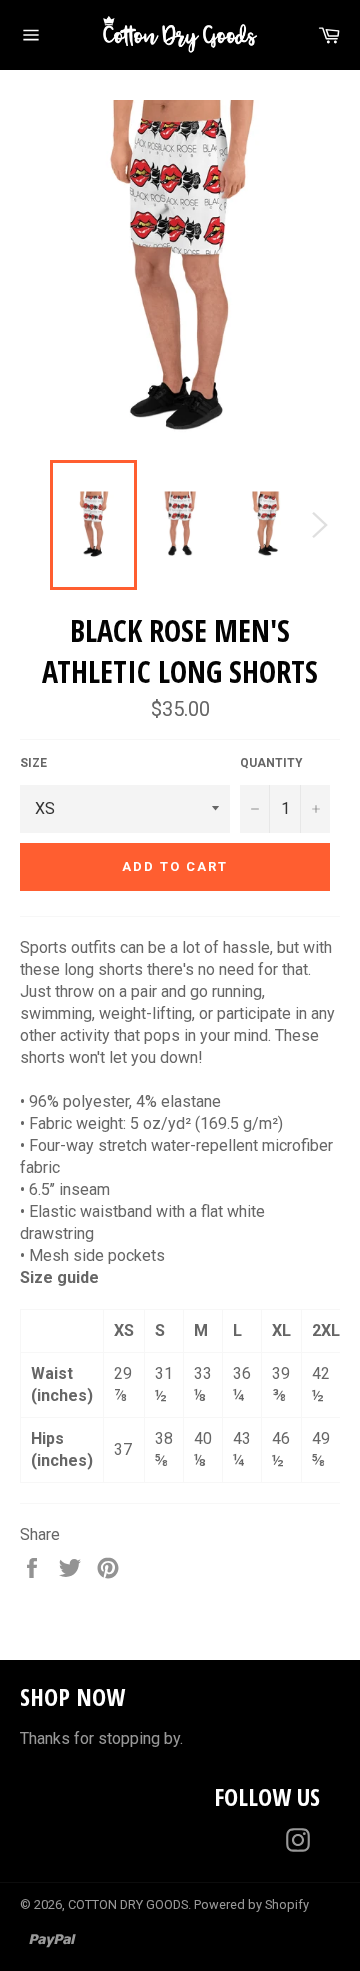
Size (33, 763)
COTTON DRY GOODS (128, 1904)
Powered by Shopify (251, 1904)
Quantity (271, 763)
